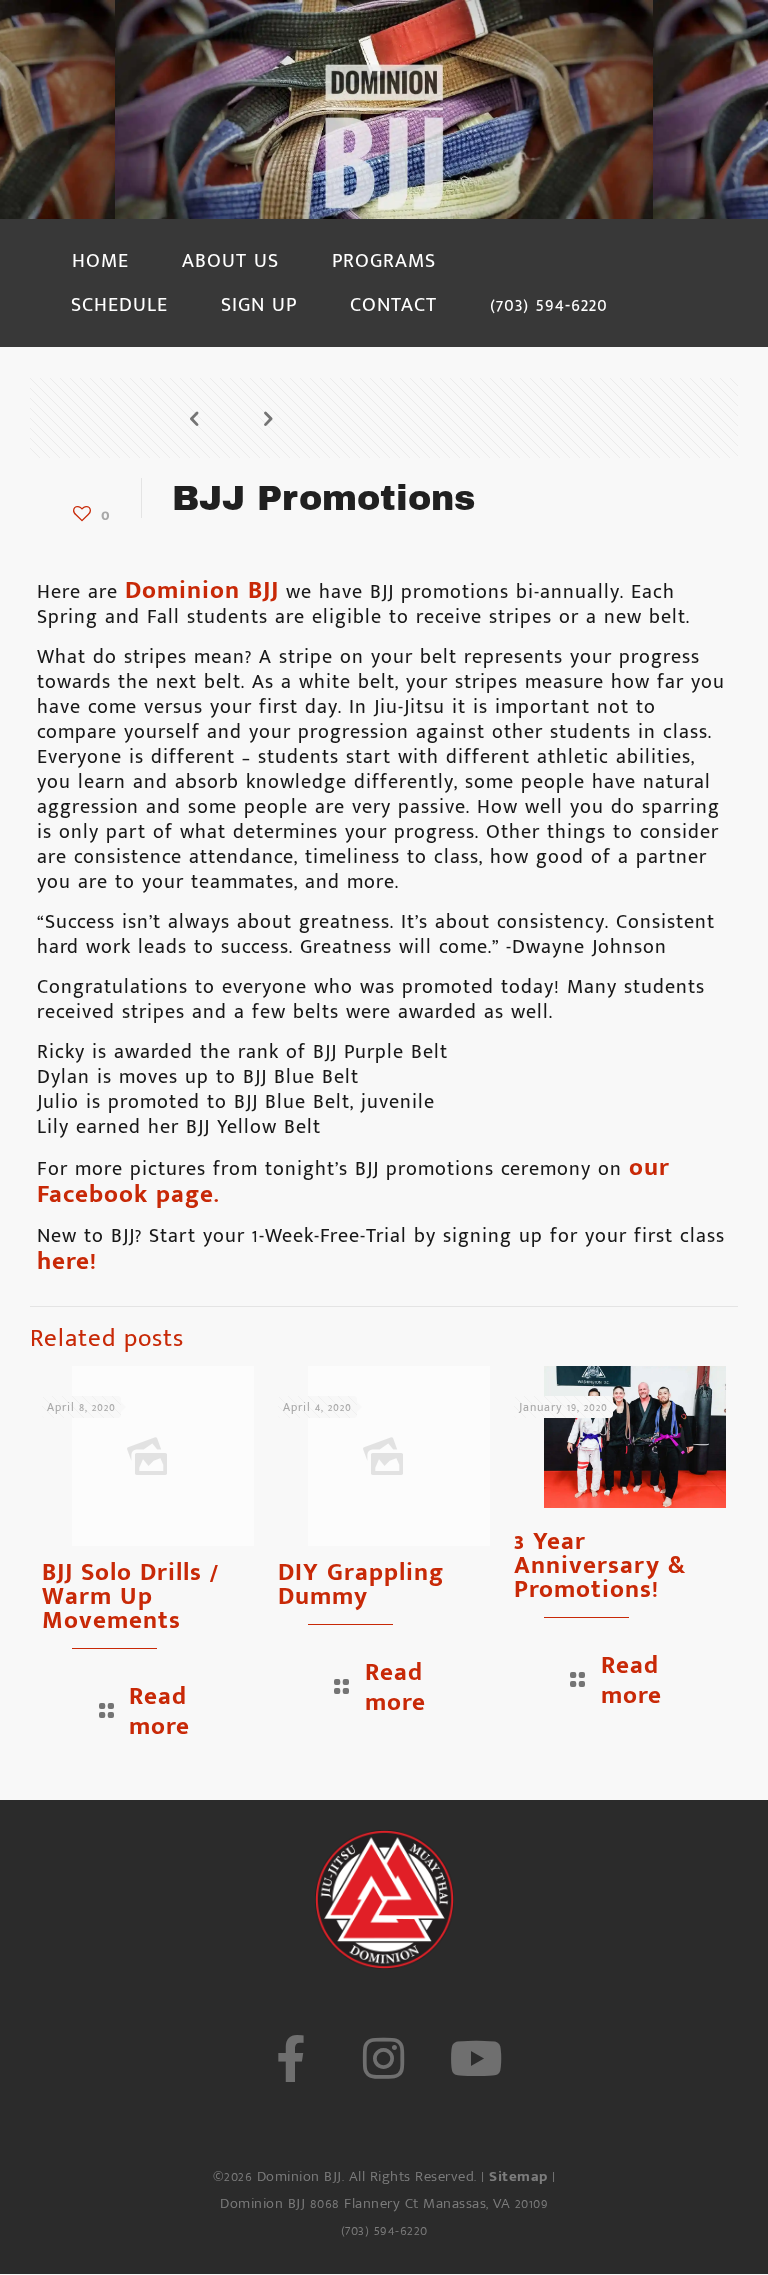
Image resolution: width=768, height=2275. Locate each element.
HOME (100, 261)
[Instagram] (383, 2058)
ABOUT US (230, 261)
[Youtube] (477, 2058)
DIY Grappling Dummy (361, 1584)
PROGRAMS (384, 261)
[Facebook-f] (290, 2058)
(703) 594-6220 (549, 305)
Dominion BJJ (202, 590)
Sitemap (518, 2176)
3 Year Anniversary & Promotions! (600, 1565)
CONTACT (393, 305)
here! (67, 1261)
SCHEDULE (119, 305)
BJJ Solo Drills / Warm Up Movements (130, 1596)
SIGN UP (259, 305)
